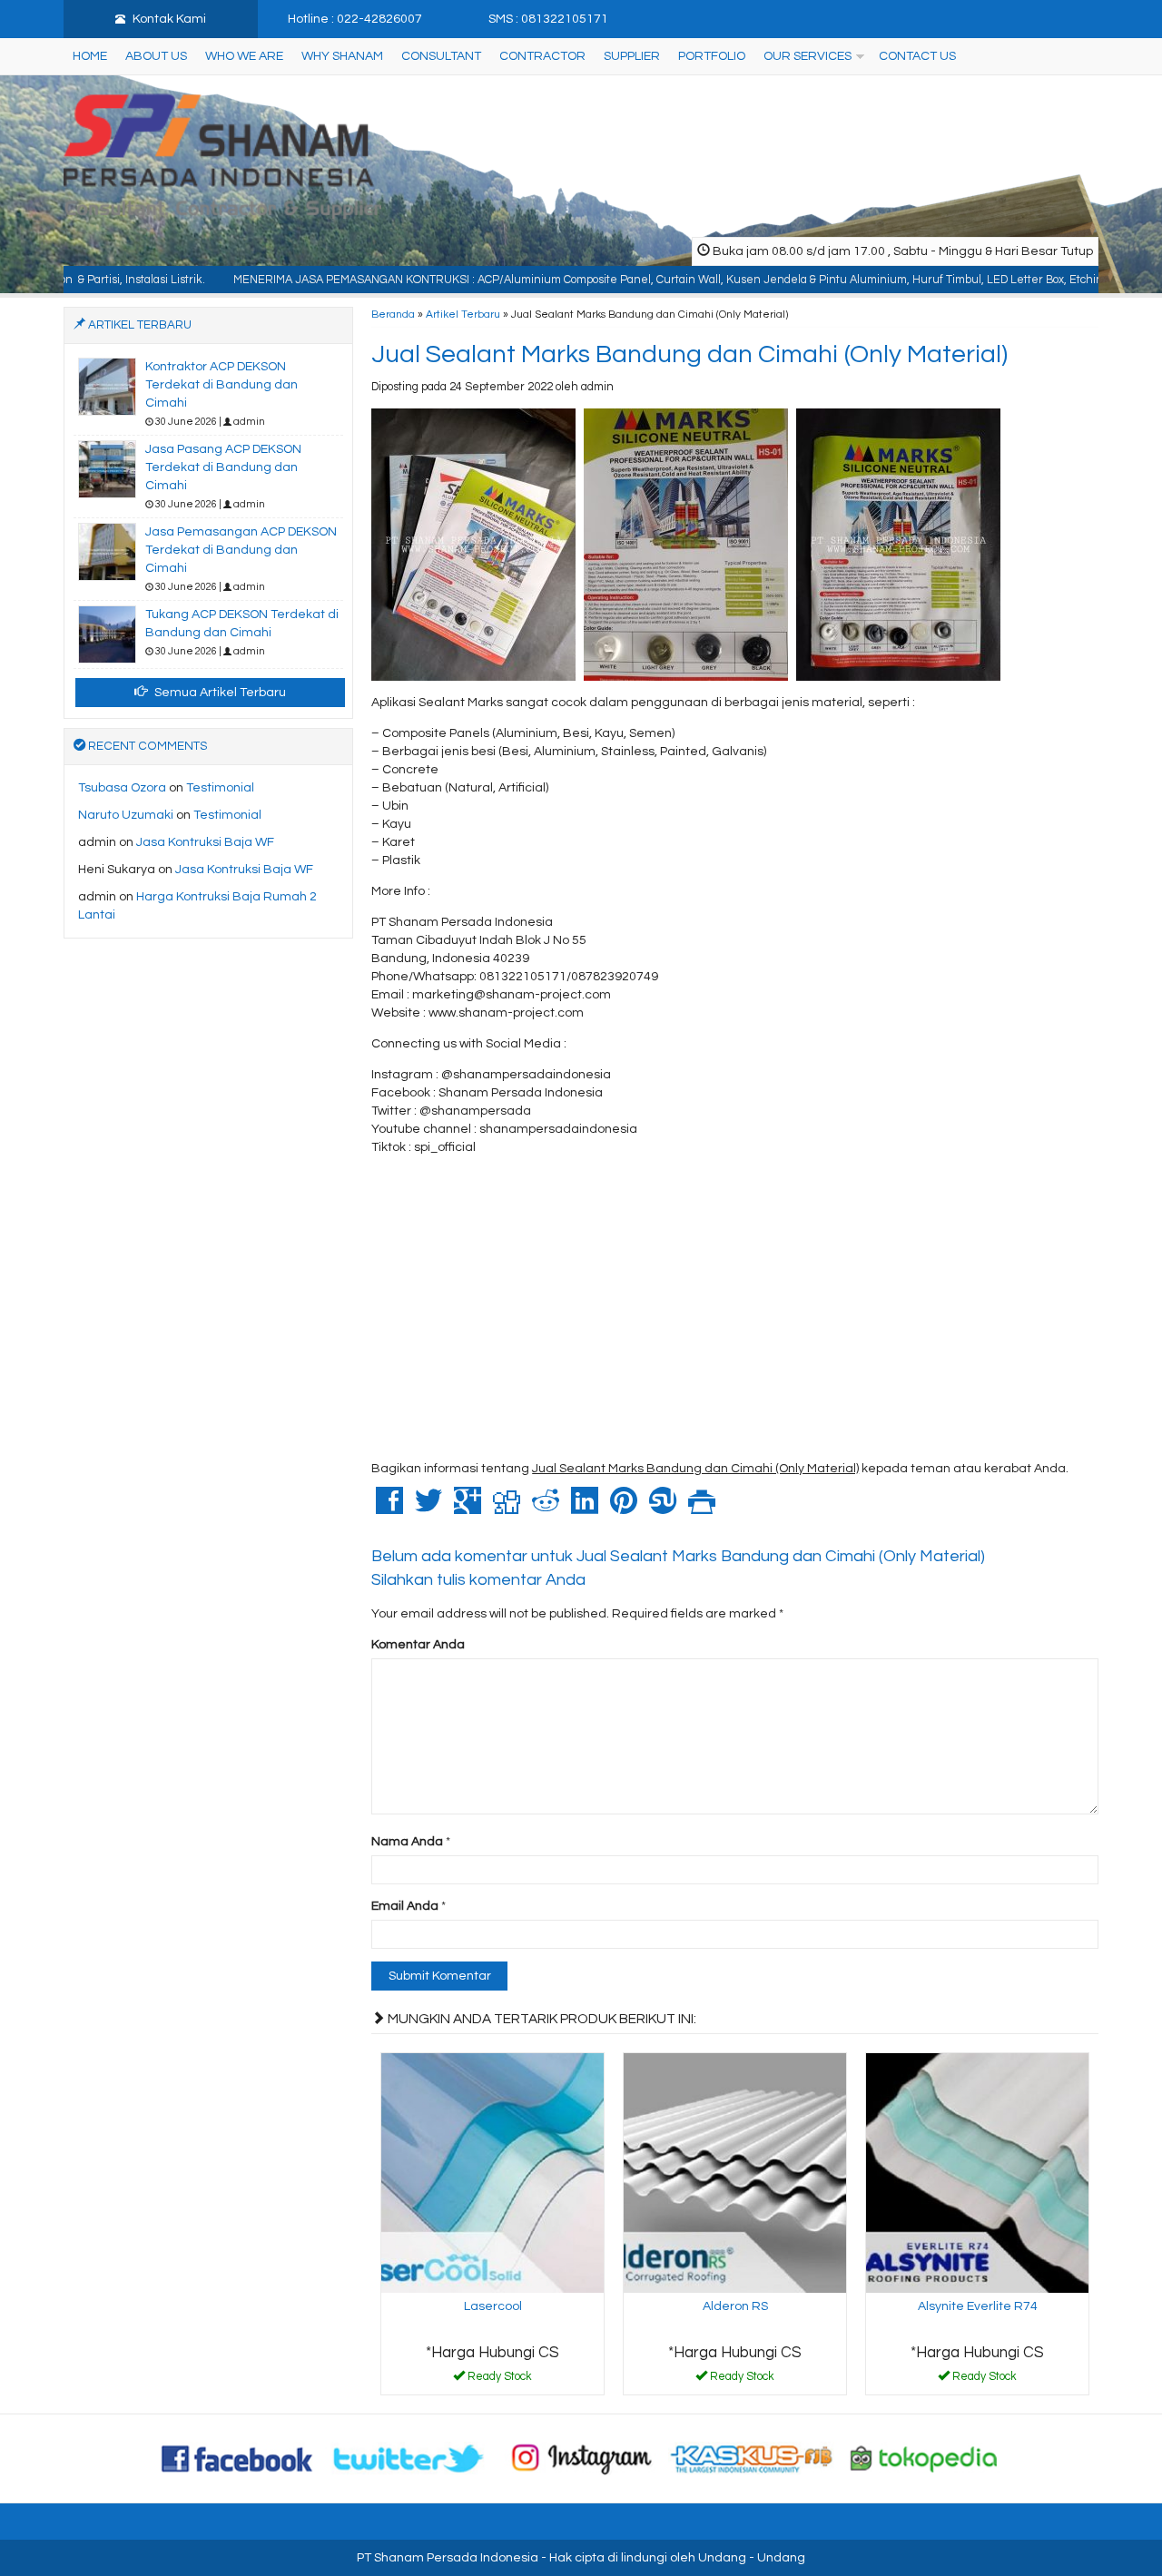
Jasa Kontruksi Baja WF (205, 842)
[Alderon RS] (735, 2172)
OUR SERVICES (807, 56)
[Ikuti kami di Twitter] (409, 2458)
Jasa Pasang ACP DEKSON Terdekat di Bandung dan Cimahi (223, 467)
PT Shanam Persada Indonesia (448, 2558)
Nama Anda (407, 1842)
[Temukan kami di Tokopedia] (924, 2458)
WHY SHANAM (342, 56)
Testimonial (220, 788)
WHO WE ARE (244, 56)
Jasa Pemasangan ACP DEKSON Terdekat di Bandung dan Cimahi (241, 550)
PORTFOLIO (712, 56)
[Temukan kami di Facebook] (238, 2458)
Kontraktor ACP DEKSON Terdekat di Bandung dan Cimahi (222, 385)
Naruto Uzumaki (126, 815)
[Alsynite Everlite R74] (977, 2172)
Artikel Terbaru (463, 314)
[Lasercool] (492, 2172)
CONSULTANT (441, 56)
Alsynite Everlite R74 (978, 2306)
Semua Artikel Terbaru (219, 693)
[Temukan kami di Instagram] (581, 2458)
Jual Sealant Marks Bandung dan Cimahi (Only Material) (689, 354)
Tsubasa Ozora (122, 788)
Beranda (393, 314)
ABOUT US (156, 56)
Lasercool (493, 2306)
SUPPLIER (632, 56)
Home (90, 56)
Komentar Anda (418, 1645)
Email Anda (405, 1906)
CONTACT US (917, 56)
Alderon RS (735, 2306)
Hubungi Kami (499, 2380)
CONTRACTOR (542, 56)
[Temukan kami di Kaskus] (753, 2458)
